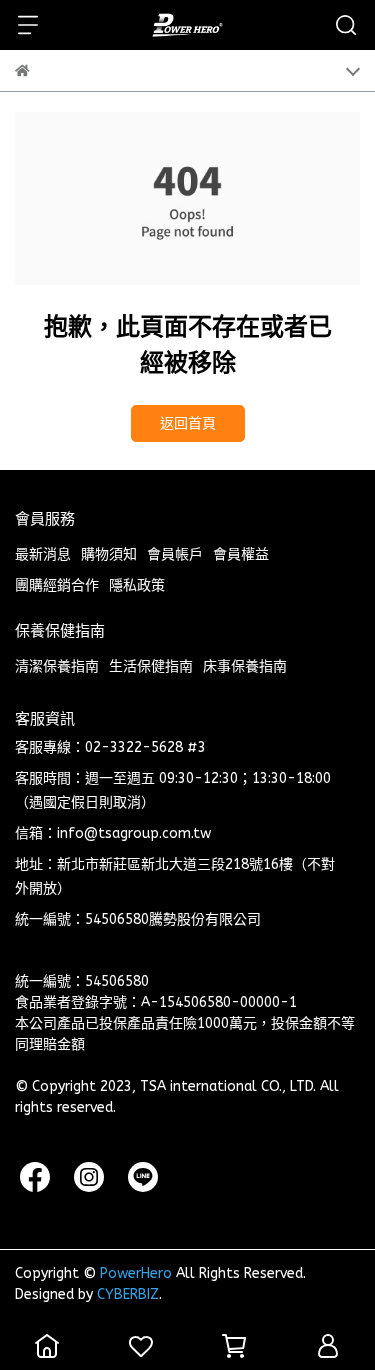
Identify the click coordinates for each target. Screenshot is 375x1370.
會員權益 (241, 554)
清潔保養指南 (57, 666)
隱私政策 (137, 585)
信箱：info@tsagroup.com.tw (113, 833)
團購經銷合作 (57, 585)
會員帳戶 (175, 554)
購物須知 (109, 554)
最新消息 (43, 554)
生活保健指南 (151, 666)
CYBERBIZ (128, 1294)
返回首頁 (188, 423)
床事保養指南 (245, 666)
